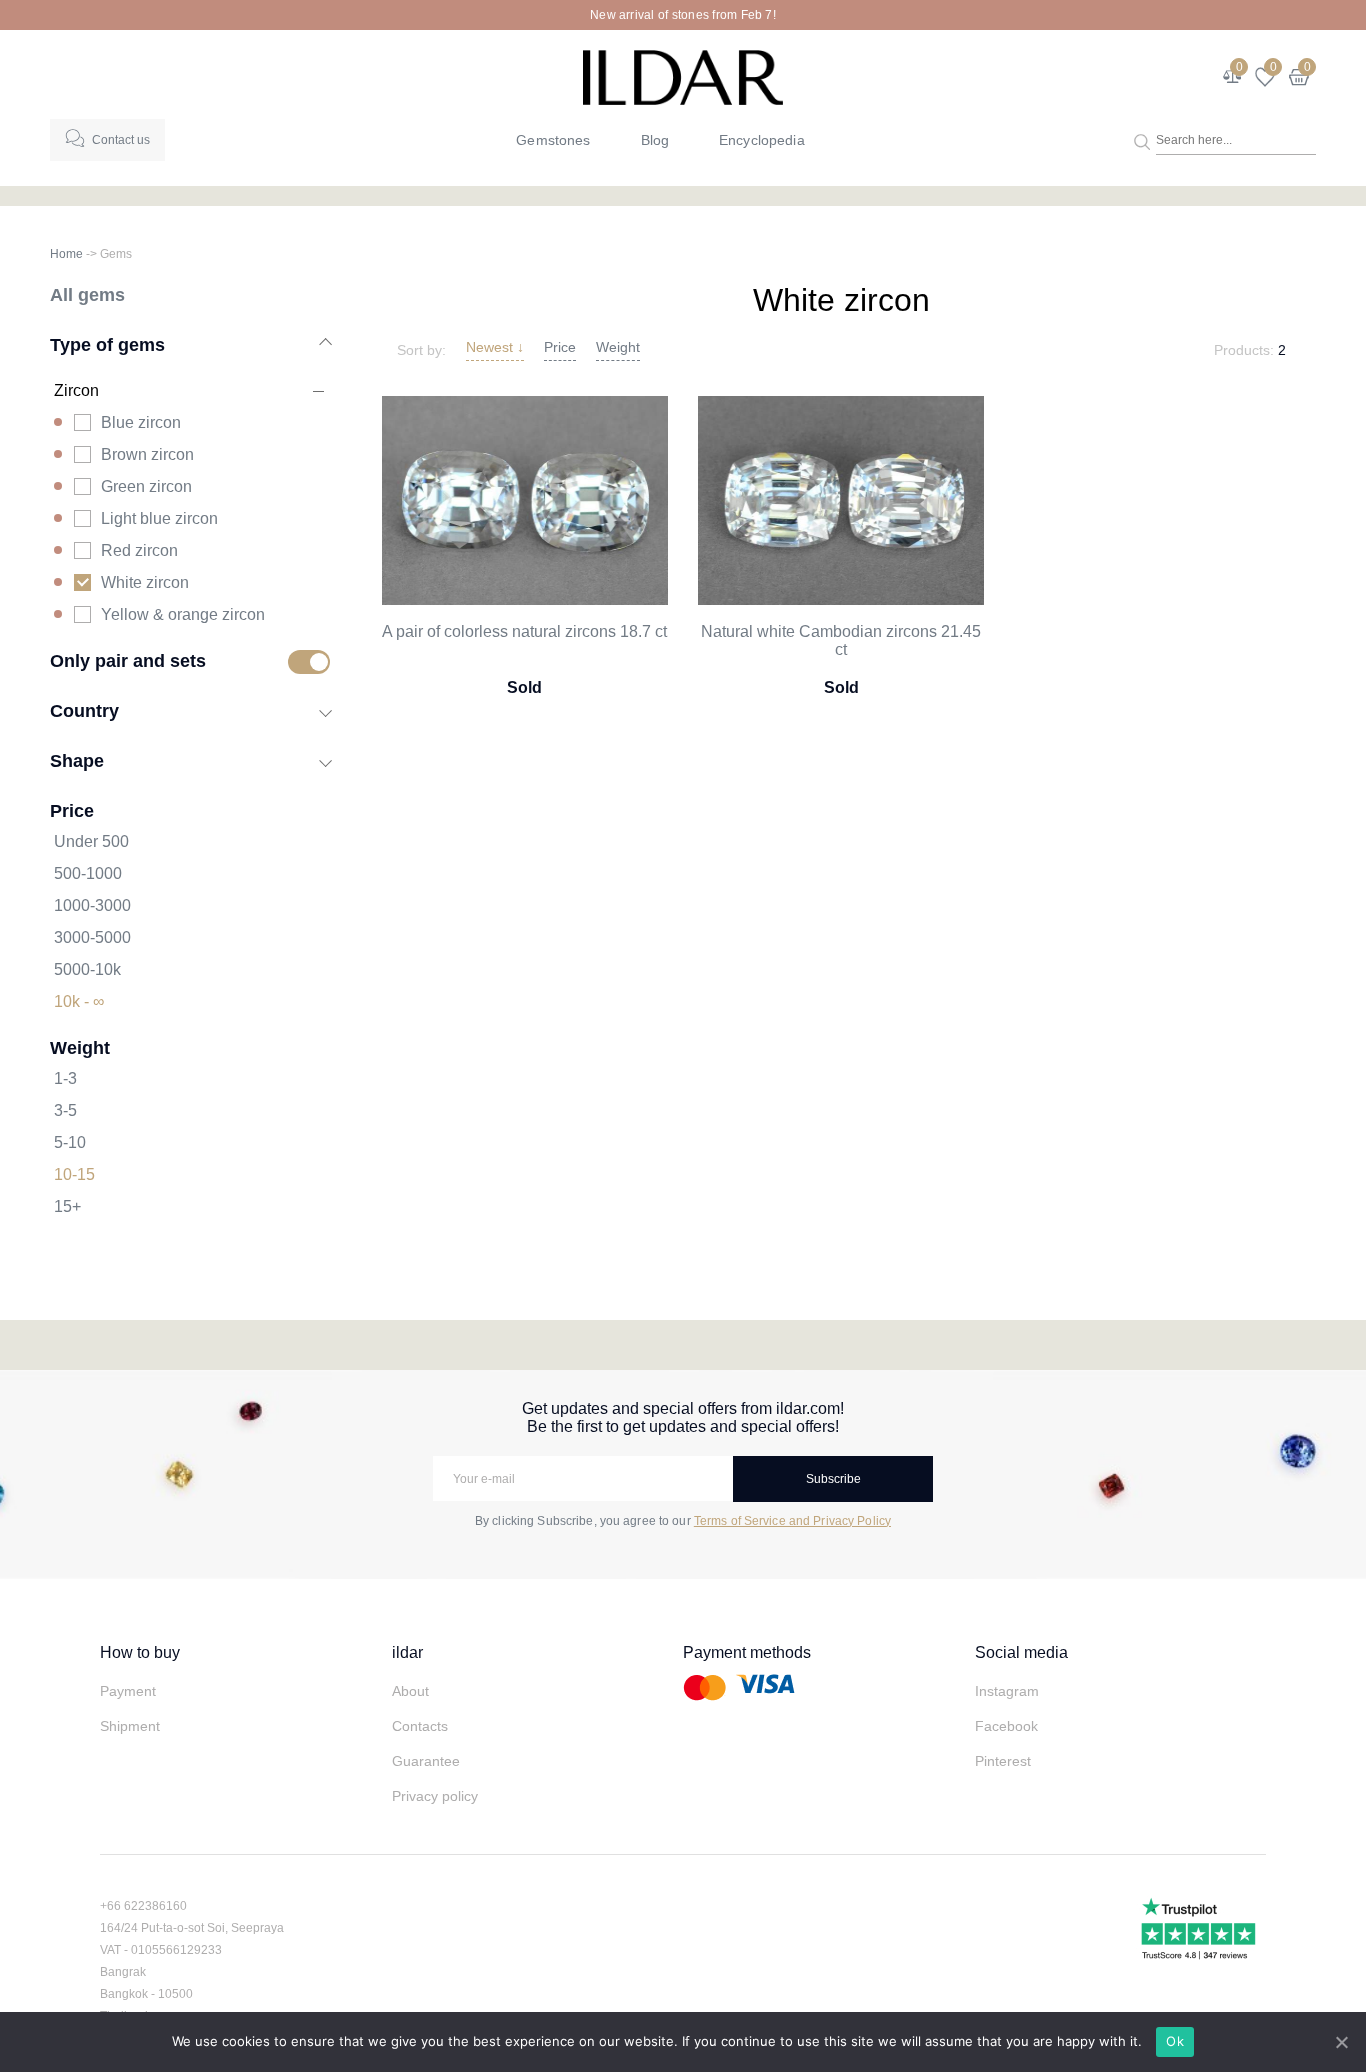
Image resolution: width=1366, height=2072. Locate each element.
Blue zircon (141, 422)
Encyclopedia (762, 140)
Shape (77, 760)
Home (66, 254)
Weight (618, 347)
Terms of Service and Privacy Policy (792, 1521)
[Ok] (1341, 2042)
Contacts (420, 1726)
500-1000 (88, 873)
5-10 (70, 1142)
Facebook (1006, 1726)
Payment (128, 1691)
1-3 (65, 1078)
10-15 (74, 1174)
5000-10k (87, 969)
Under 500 (91, 841)
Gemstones (553, 140)
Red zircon (139, 550)
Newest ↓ (495, 347)
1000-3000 (92, 905)
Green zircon (146, 486)
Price (560, 347)
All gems (87, 294)
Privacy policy (435, 1796)
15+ (67, 1206)
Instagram (1007, 1691)
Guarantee (426, 1761)
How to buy (140, 1652)
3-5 (65, 1110)
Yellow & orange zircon (183, 614)
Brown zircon (147, 454)
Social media (1021, 1652)
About (410, 1691)
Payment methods (747, 1652)
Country (84, 710)
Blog (655, 140)
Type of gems (107, 344)
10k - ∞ (79, 1001)
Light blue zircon (159, 518)
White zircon (145, 582)
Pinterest (1003, 1761)
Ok (1175, 2041)
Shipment (130, 1726)
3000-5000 (92, 937)
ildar (407, 1652)
